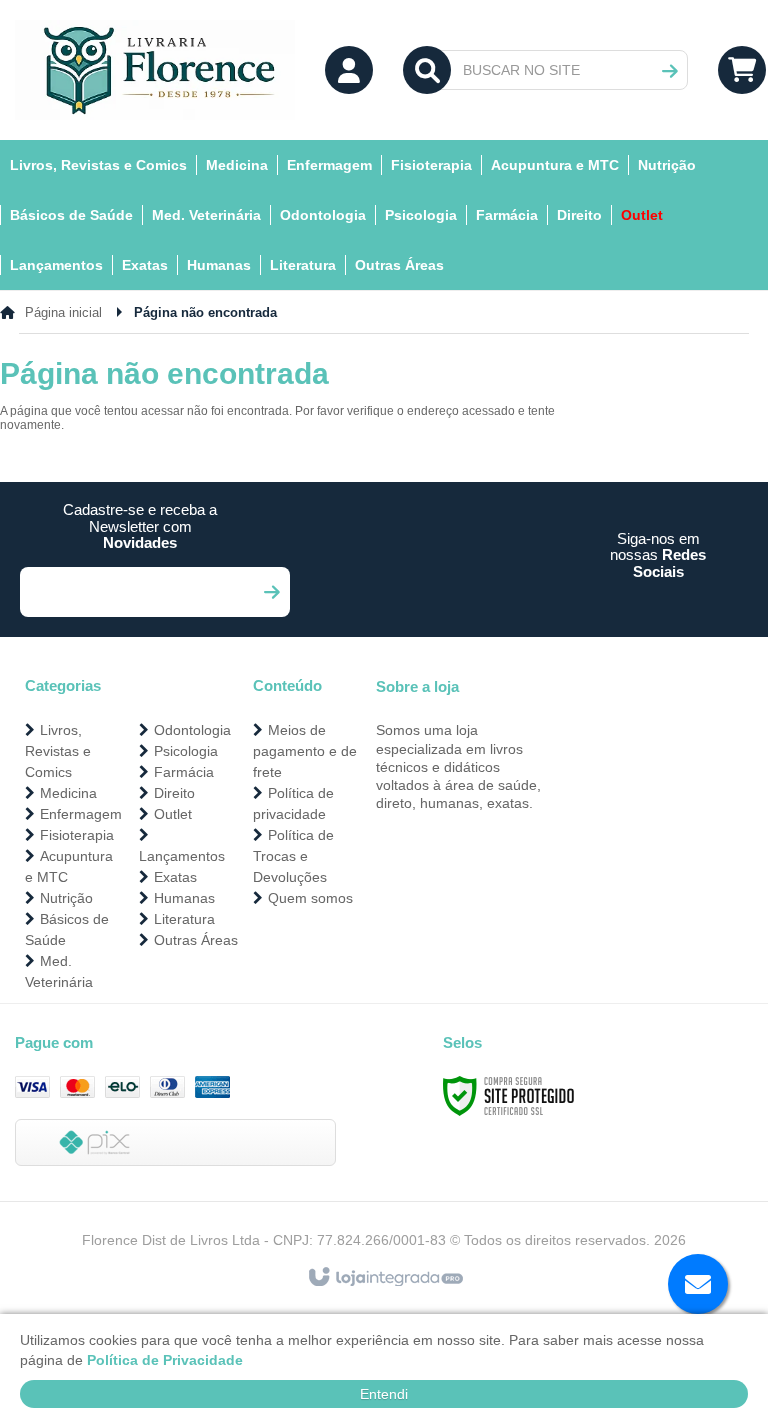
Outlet (173, 814)
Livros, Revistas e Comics (58, 751)
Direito (174, 793)
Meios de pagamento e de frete (305, 751)
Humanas (184, 898)
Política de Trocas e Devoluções (293, 856)
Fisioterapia (77, 835)
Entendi (384, 1394)
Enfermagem (81, 814)
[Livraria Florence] (155, 70)
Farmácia (184, 772)
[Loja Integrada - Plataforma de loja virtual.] (384, 1278)
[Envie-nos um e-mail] (698, 1284)
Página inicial (63, 312)
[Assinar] (271, 592)
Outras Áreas (196, 940)
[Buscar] (670, 71)
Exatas (175, 877)
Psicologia (186, 751)
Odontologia (192, 730)
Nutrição (66, 898)
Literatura (184, 919)
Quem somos (310, 898)
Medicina (68, 793)
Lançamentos (182, 856)
